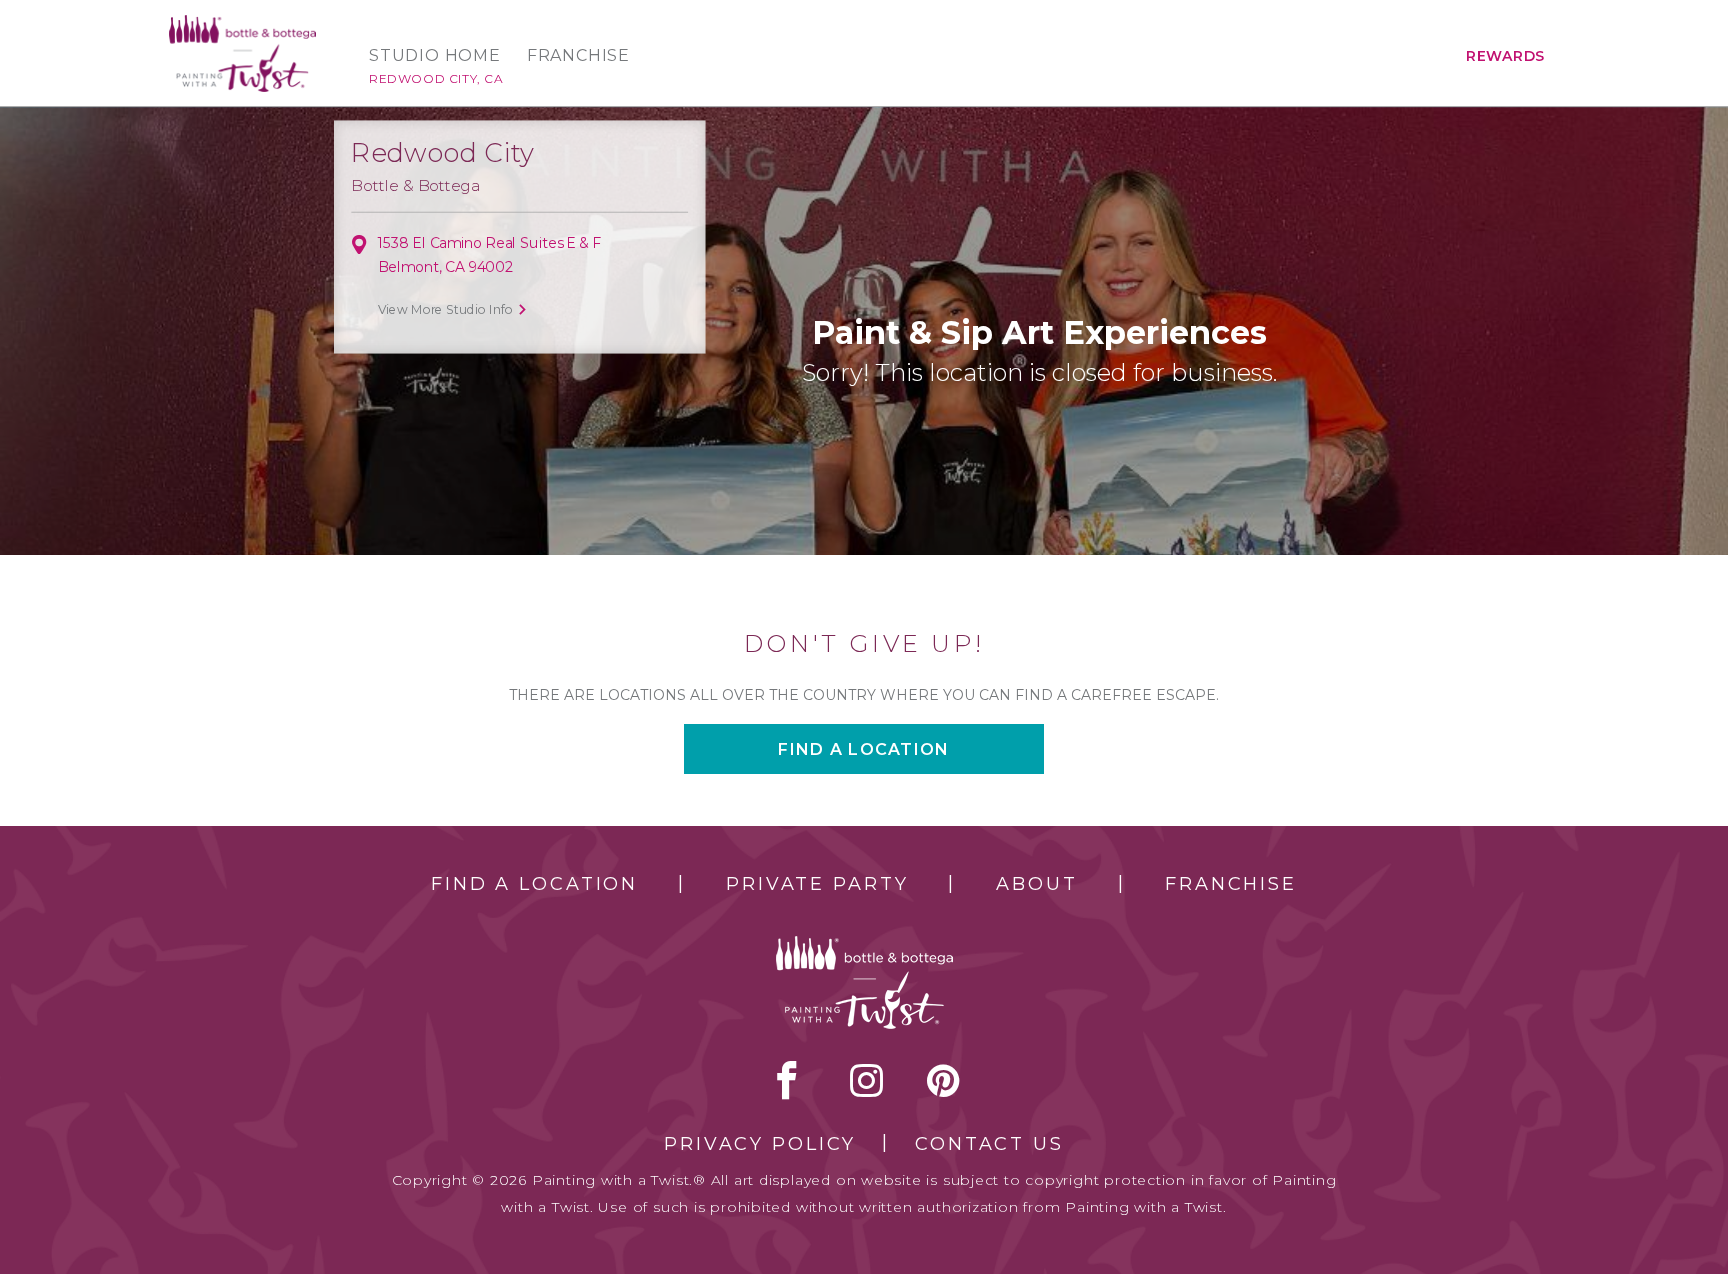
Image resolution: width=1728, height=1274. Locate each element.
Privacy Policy (760, 1144)
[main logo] (242, 23)
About (1036, 884)
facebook (787, 1080)
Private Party (817, 884)
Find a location (863, 749)
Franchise (578, 56)
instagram (866, 1080)
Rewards (1505, 56)
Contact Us (989, 1144)
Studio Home (435, 56)
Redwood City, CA (436, 78)
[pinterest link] (943, 1080)
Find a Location (534, 884)
